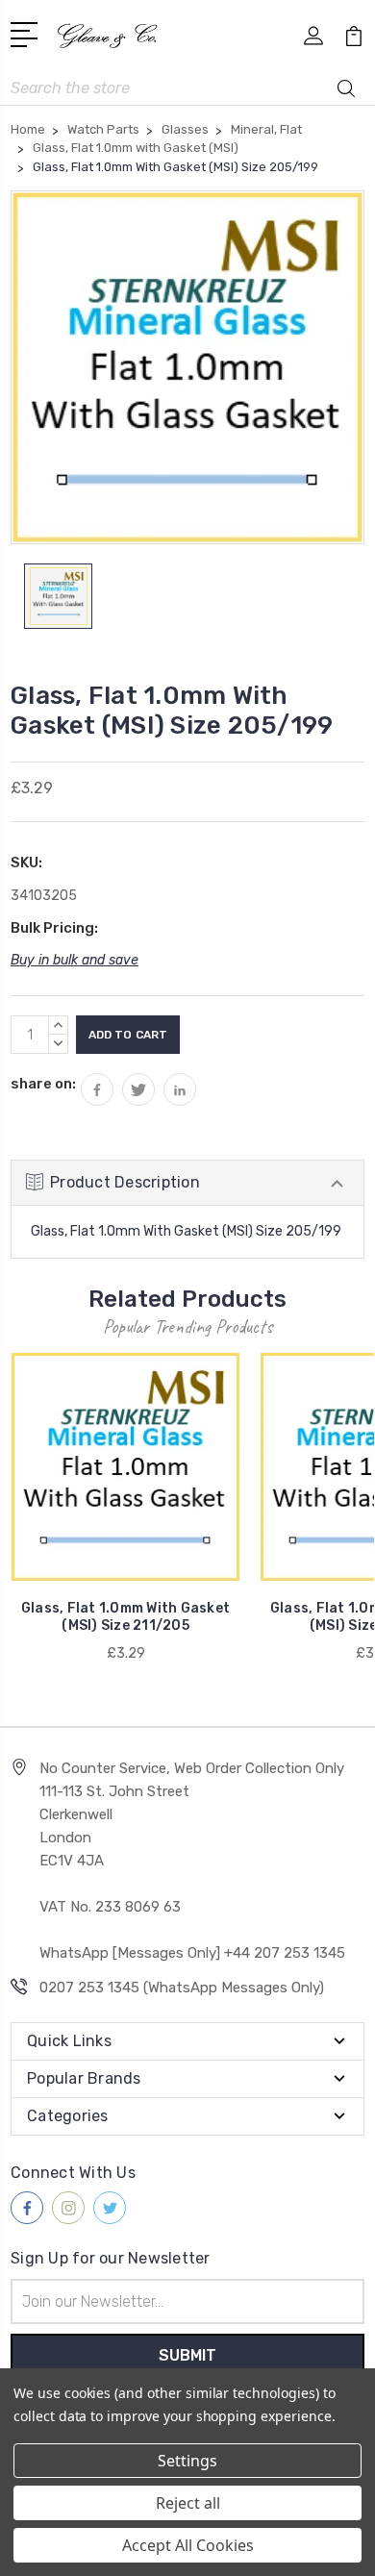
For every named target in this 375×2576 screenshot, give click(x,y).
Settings (187, 2461)
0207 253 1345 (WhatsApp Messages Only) (182, 1988)
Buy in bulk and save (75, 960)
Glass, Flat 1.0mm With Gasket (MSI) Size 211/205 (125, 1617)
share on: (43, 1084)
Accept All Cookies (188, 2545)
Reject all (188, 2503)
